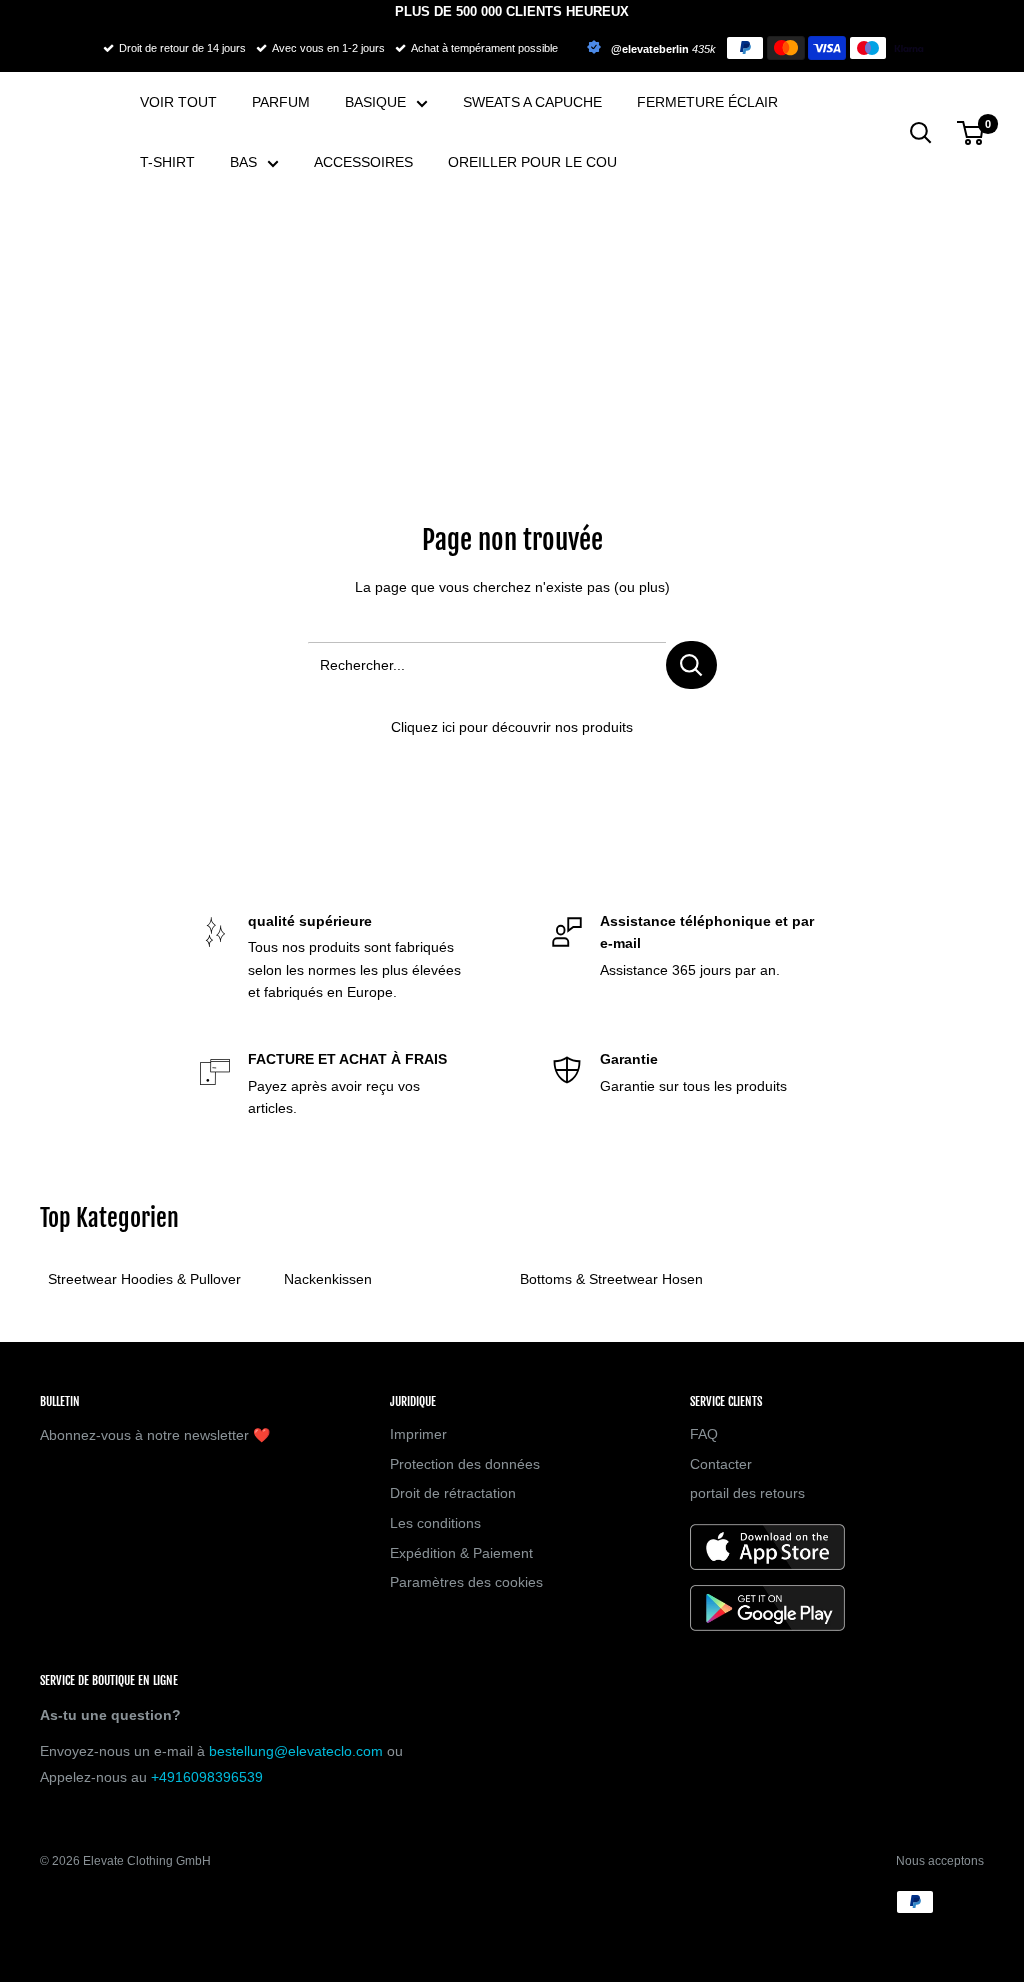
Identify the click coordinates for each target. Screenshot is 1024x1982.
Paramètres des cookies (466, 1582)
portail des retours (747, 1493)
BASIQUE (375, 102)
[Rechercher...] (691, 665)
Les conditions (435, 1523)
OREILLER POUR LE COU (532, 162)
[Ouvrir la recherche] (921, 133)
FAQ (704, 1434)
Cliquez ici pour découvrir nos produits (512, 727)
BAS (243, 162)
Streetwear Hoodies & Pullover (144, 1279)
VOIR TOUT (178, 102)
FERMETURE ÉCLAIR (707, 102)
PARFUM (281, 102)
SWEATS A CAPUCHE (532, 102)
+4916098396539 (207, 1777)
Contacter (721, 1464)
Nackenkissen (328, 1279)
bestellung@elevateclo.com (296, 1751)
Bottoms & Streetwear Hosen (611, 1279)
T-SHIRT (167, 162)
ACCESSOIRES (363, 162)
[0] (971, 133)
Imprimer (418, 1434)
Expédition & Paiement (461, 1553)
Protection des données (465, 1464)
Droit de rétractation (453, 1493)
